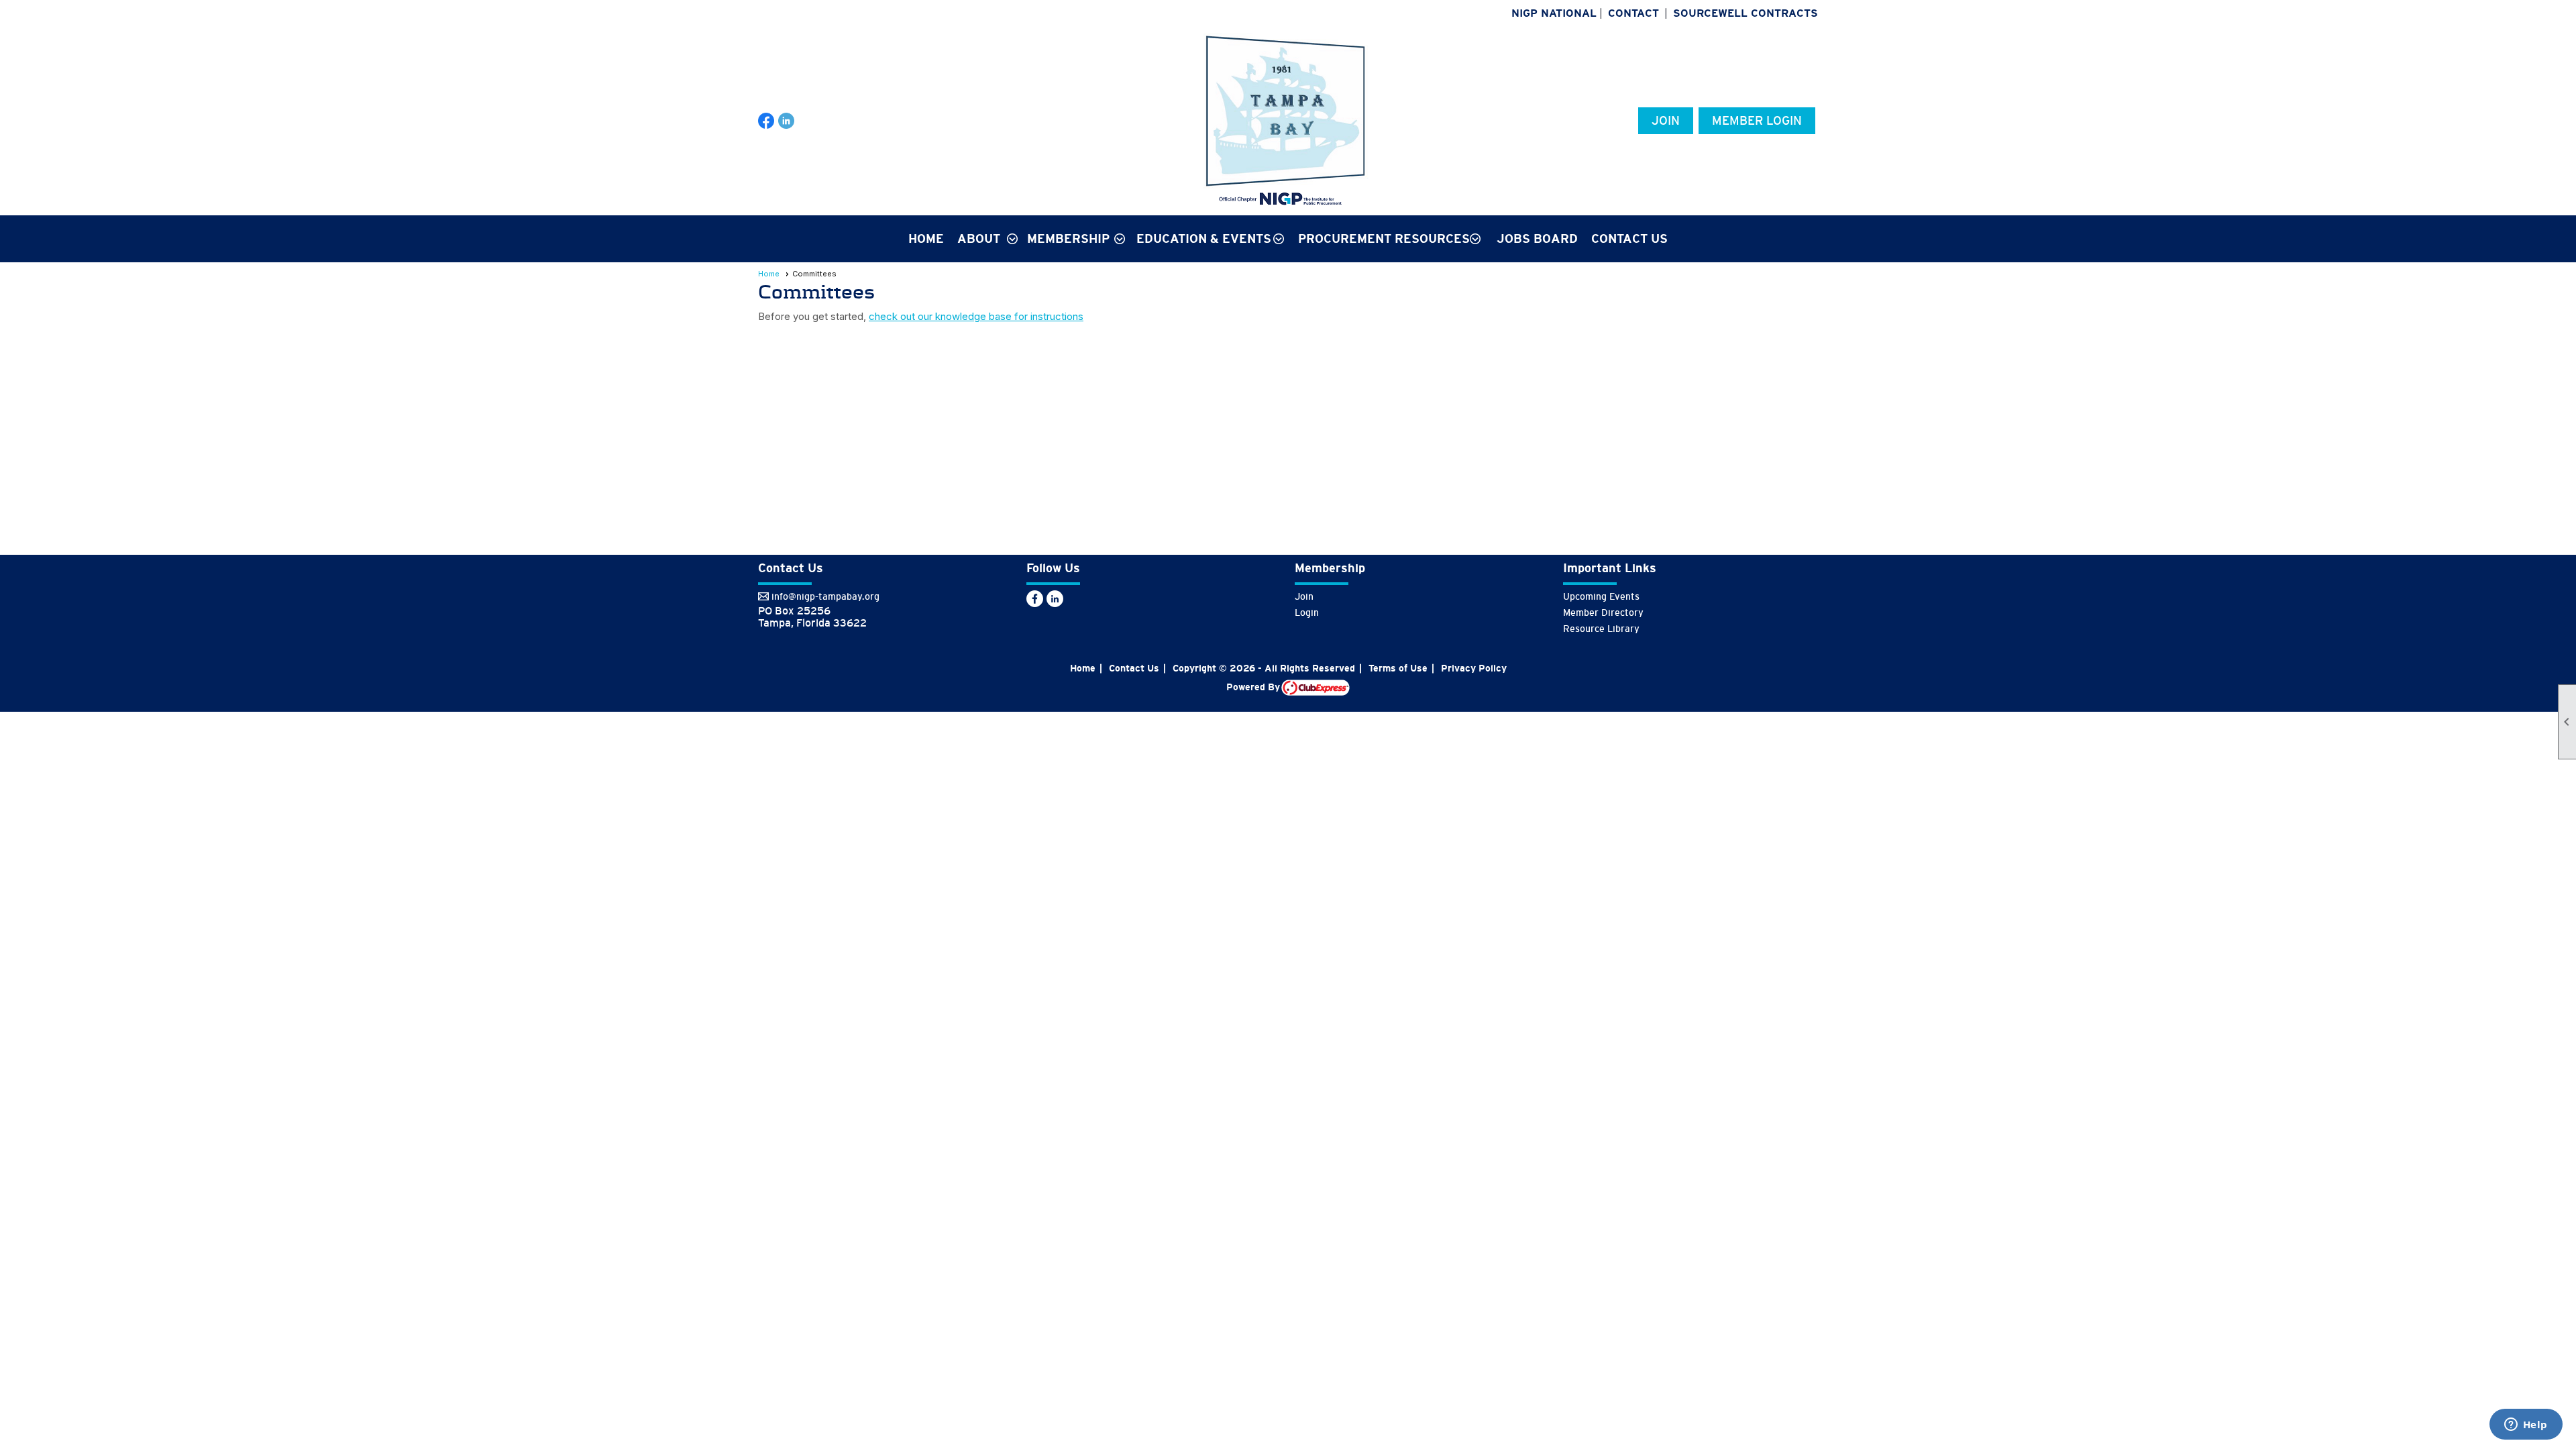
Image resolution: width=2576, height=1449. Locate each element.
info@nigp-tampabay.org (825, 596)
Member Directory (1603, 612)
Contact (1633, 13)
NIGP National (1554, 13)
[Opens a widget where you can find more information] (2526, 1426)
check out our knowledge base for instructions (976, 316)
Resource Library (1601, 629)
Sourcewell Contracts (1746, 13)
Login (1307, 612)
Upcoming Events (1601, 596)
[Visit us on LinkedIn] (787, 121)
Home (926, 239)
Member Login (1757, 121)
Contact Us (1629, 239)
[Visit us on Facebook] (766, 121)
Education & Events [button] (1204, 239)
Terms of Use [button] (1398, 668)
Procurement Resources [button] (1384, 239)
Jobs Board (1537, 239)
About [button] (979, 239)
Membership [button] (1068, 239)
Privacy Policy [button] (1474, 668)
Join (1666, 121)
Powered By (1254, 687)
